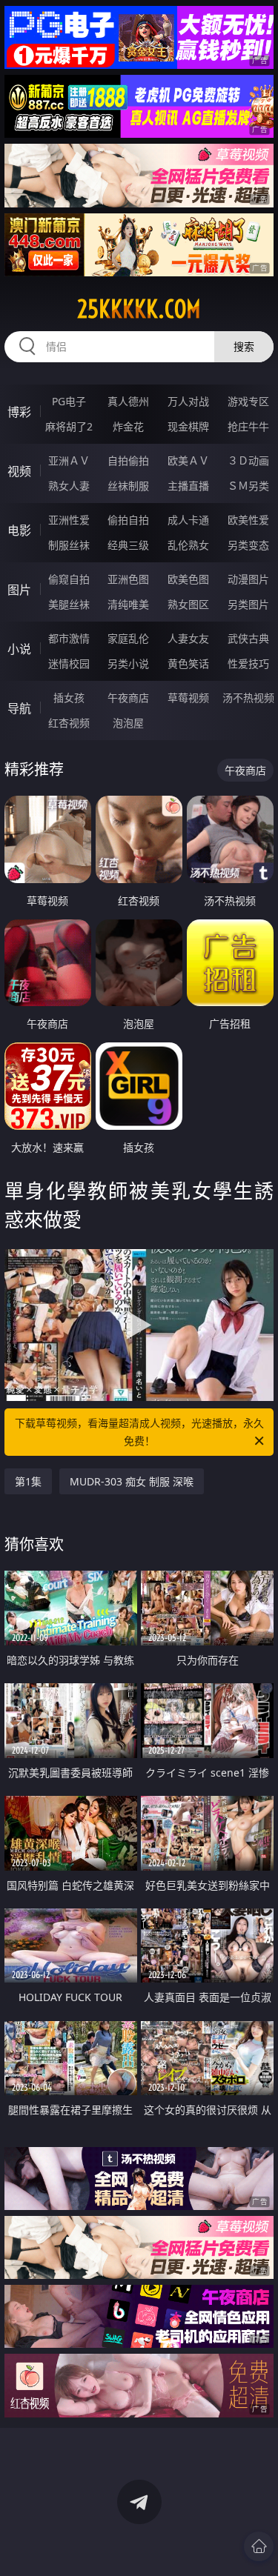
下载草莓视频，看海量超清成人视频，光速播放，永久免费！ (139, 1432)
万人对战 (188, 401)
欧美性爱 (248, 520)
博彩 (19, 412)
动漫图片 (248, 579)
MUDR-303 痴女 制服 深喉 (132, 1481)
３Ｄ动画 (248, 460)
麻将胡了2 (69, 426)
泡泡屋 (128, 723)
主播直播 (188, 486)
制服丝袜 (69, 545)
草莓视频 (188, 698)
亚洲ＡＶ (69, 460)
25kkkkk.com (139, 309)
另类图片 (248, 604)
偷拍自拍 (128, 520)
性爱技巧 (248, 663)
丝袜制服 (128, 486)
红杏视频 (69, 723)
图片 (19, 590)
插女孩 (69, 698)
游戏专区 (248, 401)
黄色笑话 (188, 663)
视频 (19, 471)
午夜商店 (128, 698)
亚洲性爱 (69, 520)
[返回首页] (259, 2546)
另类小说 (128, 663)
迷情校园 (69, 663)
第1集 (28, 1481)
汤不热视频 (248, 698)
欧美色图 (188, 579)
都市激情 (69, 638)
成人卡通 (188, 520)
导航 (19, 708)
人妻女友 (188, 638)
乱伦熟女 (188, 545)
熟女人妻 (69, 486)
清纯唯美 (128, 604)
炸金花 (128, 426)
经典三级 (128, 545)
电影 (19, 530)
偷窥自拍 (69, 579)
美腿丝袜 (69, 604)
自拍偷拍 (128, 460)
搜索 (244, 346)
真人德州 (128, 401)
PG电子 (69, 401)
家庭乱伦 (128, 638)
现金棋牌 (188, 426)
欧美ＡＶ (188, 460)
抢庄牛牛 (248, 426)
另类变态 (248, 545)
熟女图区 (188, 604)
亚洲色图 (128, 579)
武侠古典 (248, 638)
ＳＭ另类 (248, 486)
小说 (19, 649)
